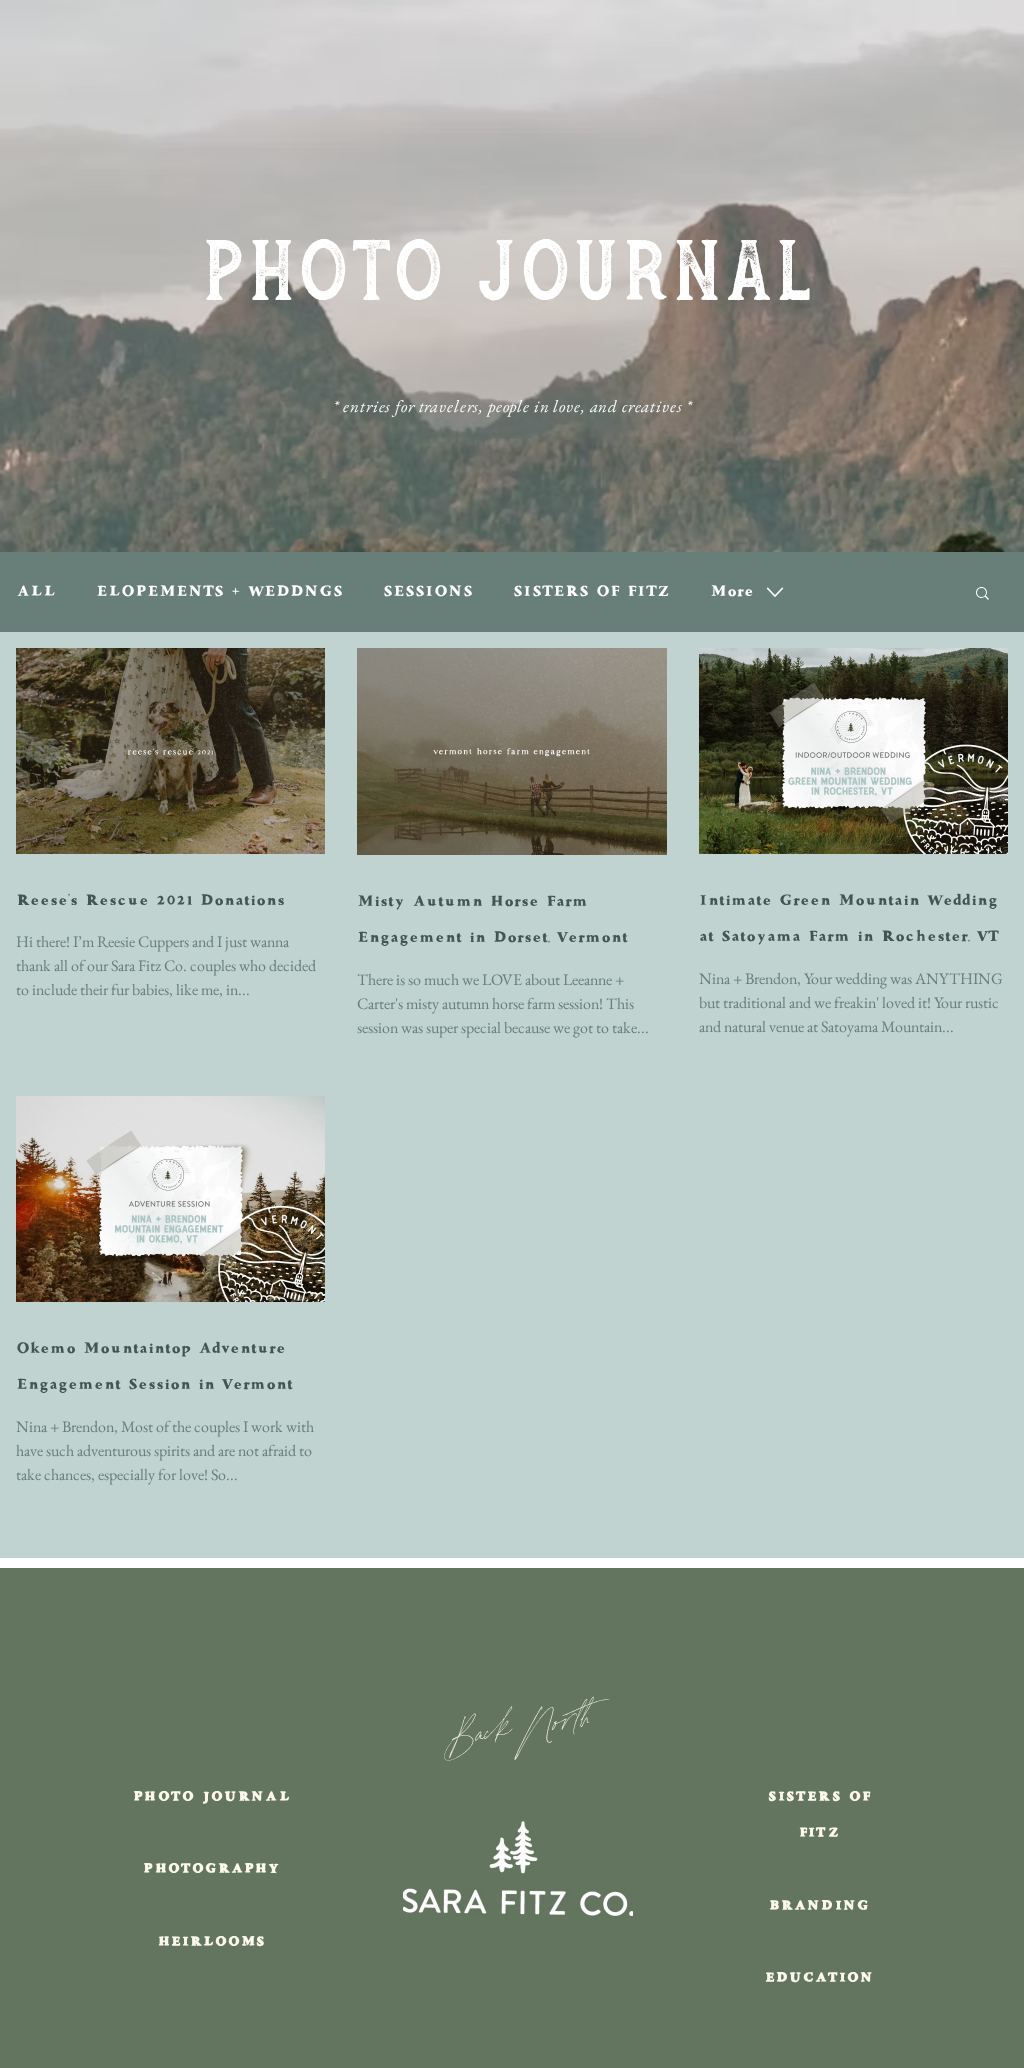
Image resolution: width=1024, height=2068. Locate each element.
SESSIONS (428, 591)
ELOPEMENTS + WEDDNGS (219, 591)
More (732, 591)
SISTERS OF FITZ (591, 591)
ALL (36, 591)
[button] (982, 594)
